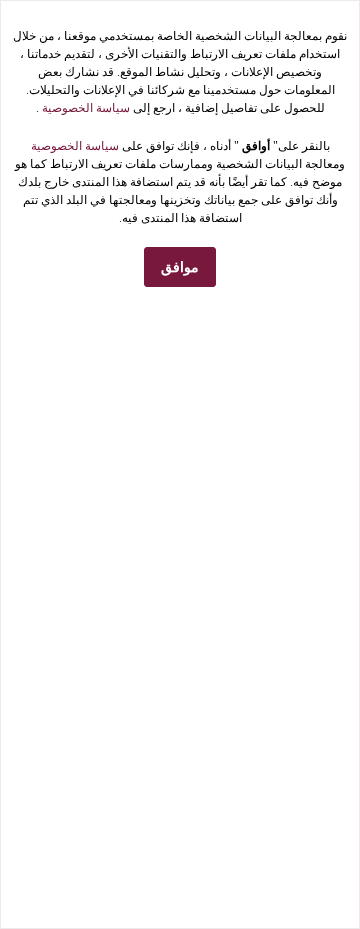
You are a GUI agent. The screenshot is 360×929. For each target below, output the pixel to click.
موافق (180, 267)
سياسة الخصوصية (84, 108)
